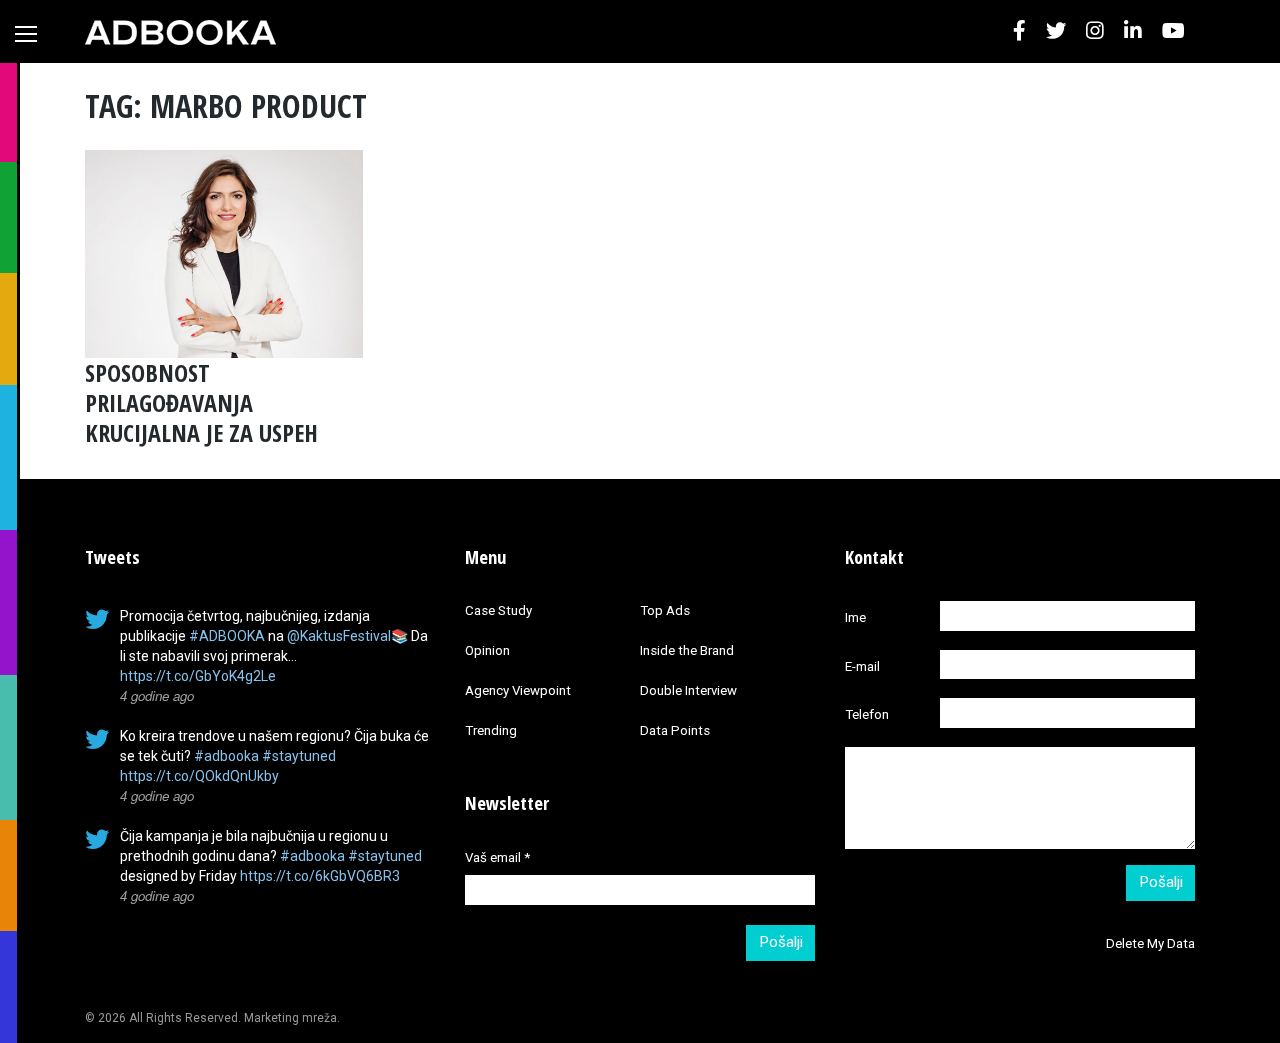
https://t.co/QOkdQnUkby (199, 776)
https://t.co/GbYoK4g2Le (198, 676)
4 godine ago (157, 695)
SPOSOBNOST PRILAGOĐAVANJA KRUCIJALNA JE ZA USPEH (201, 402)
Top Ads (665, 610)
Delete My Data (1150, 943)
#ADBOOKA (227, 636)
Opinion (487, 650)
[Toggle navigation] (26, 34)
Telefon (867, 714)
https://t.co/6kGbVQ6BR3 (320, 876)
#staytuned (299, 756)
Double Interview (688, 690)
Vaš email (497, 857)
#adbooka (226, 756)
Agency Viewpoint (518, 690)
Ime (855, 617)
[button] (1019, 31)
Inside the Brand (687, 650)
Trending (491, 730)
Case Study (498, 610)
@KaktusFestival (339, 636)
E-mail (862, 666)
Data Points (675, 730)
